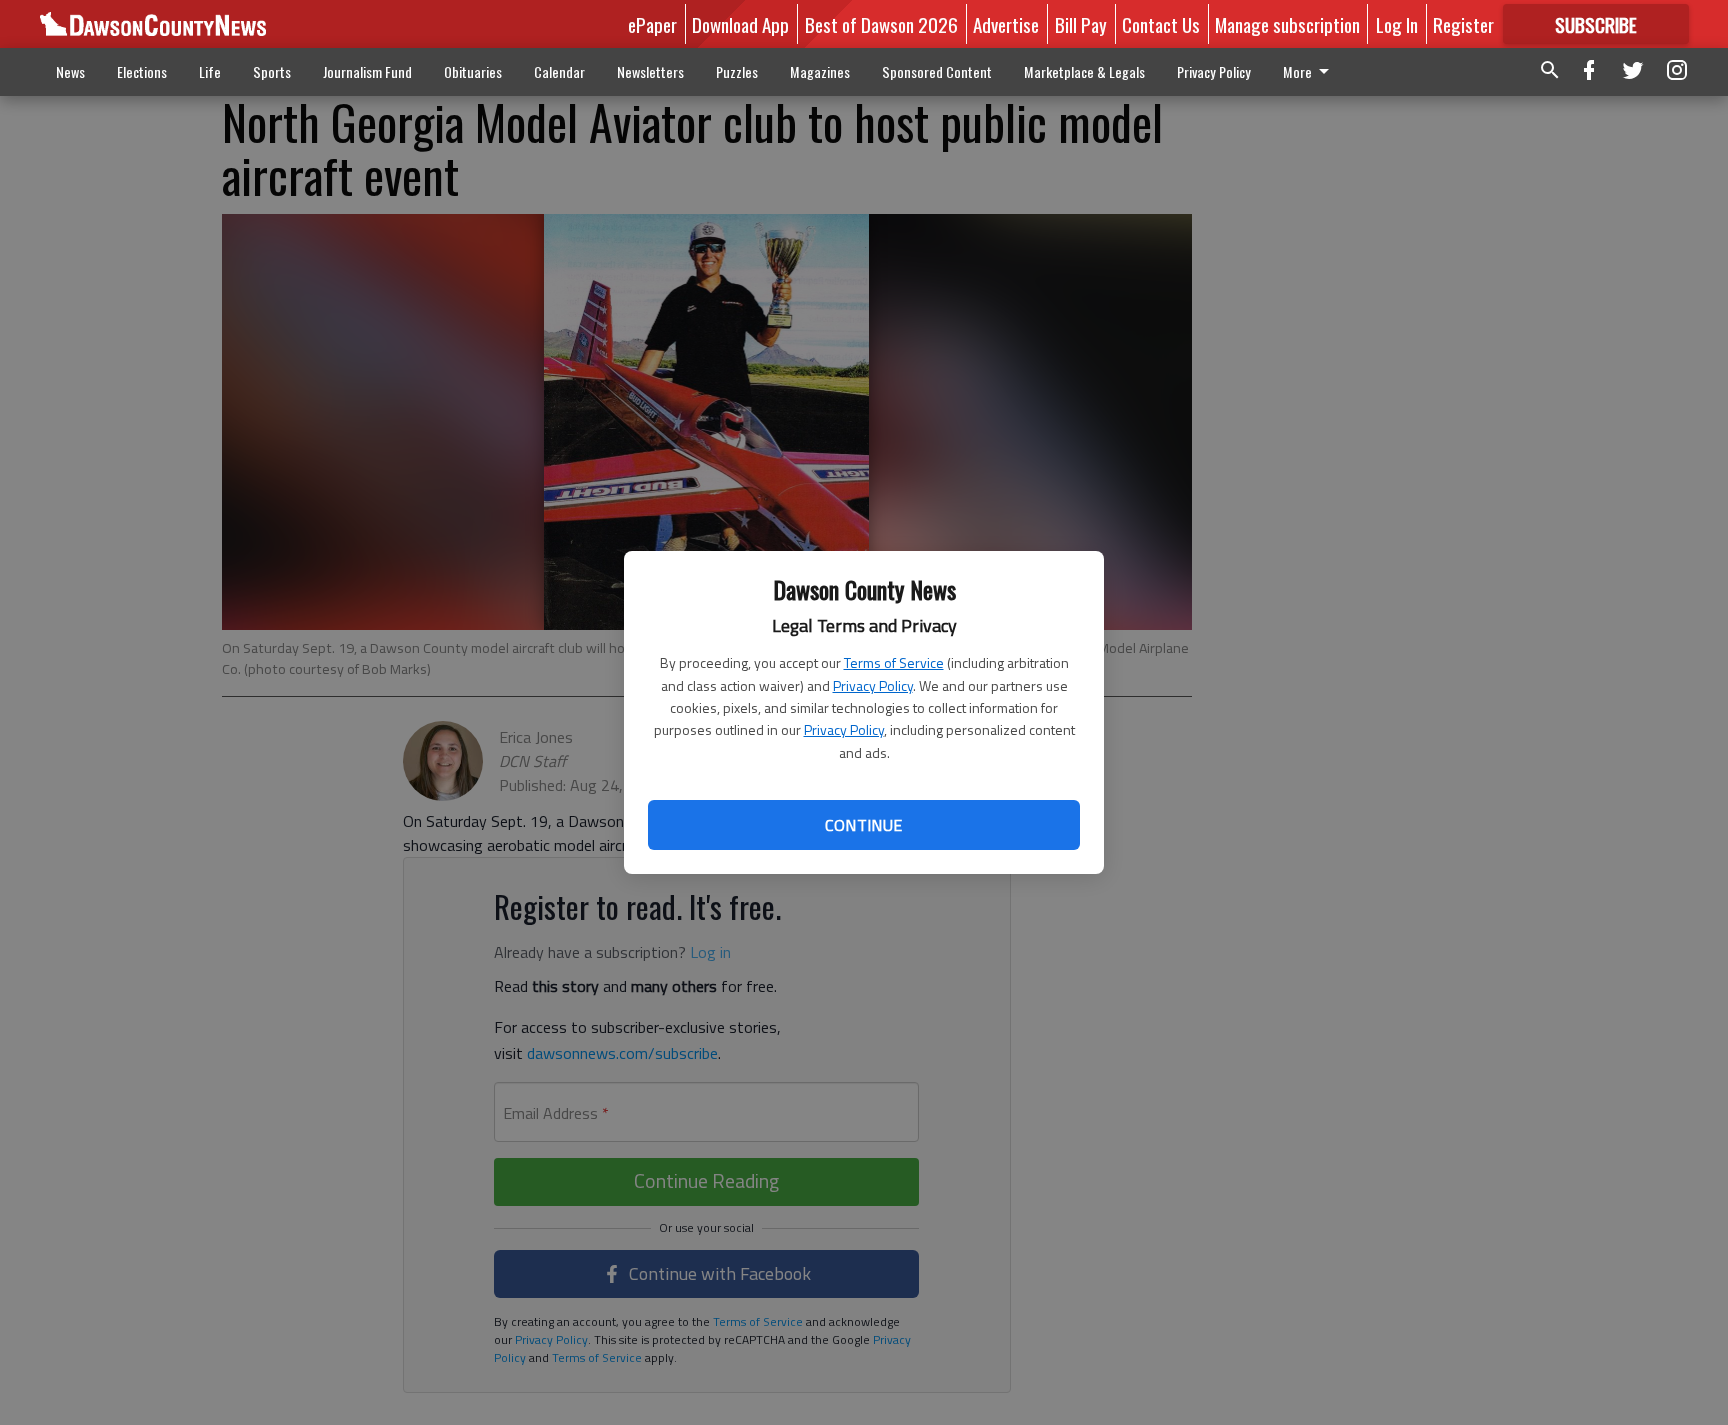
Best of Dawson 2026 (881, 24)
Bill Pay (1081, 24)
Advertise (1006, 24)
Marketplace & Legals (1084, 71)
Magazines (820, 71)
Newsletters (650, 71)
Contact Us (1161, 24)
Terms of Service (894, 662)
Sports (272, 71)
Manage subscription (1287, 24)
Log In (1397, 24)
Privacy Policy (873, 685)
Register (1463, 24)
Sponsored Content (937, 71)
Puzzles (737, 71)
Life (210, 71)
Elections (142, 71)
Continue (863, 825)
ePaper (652, 24)
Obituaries (473, 71)
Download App (740, 24)
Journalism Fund (367, 71)
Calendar (559, 71)
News (70, 71)
